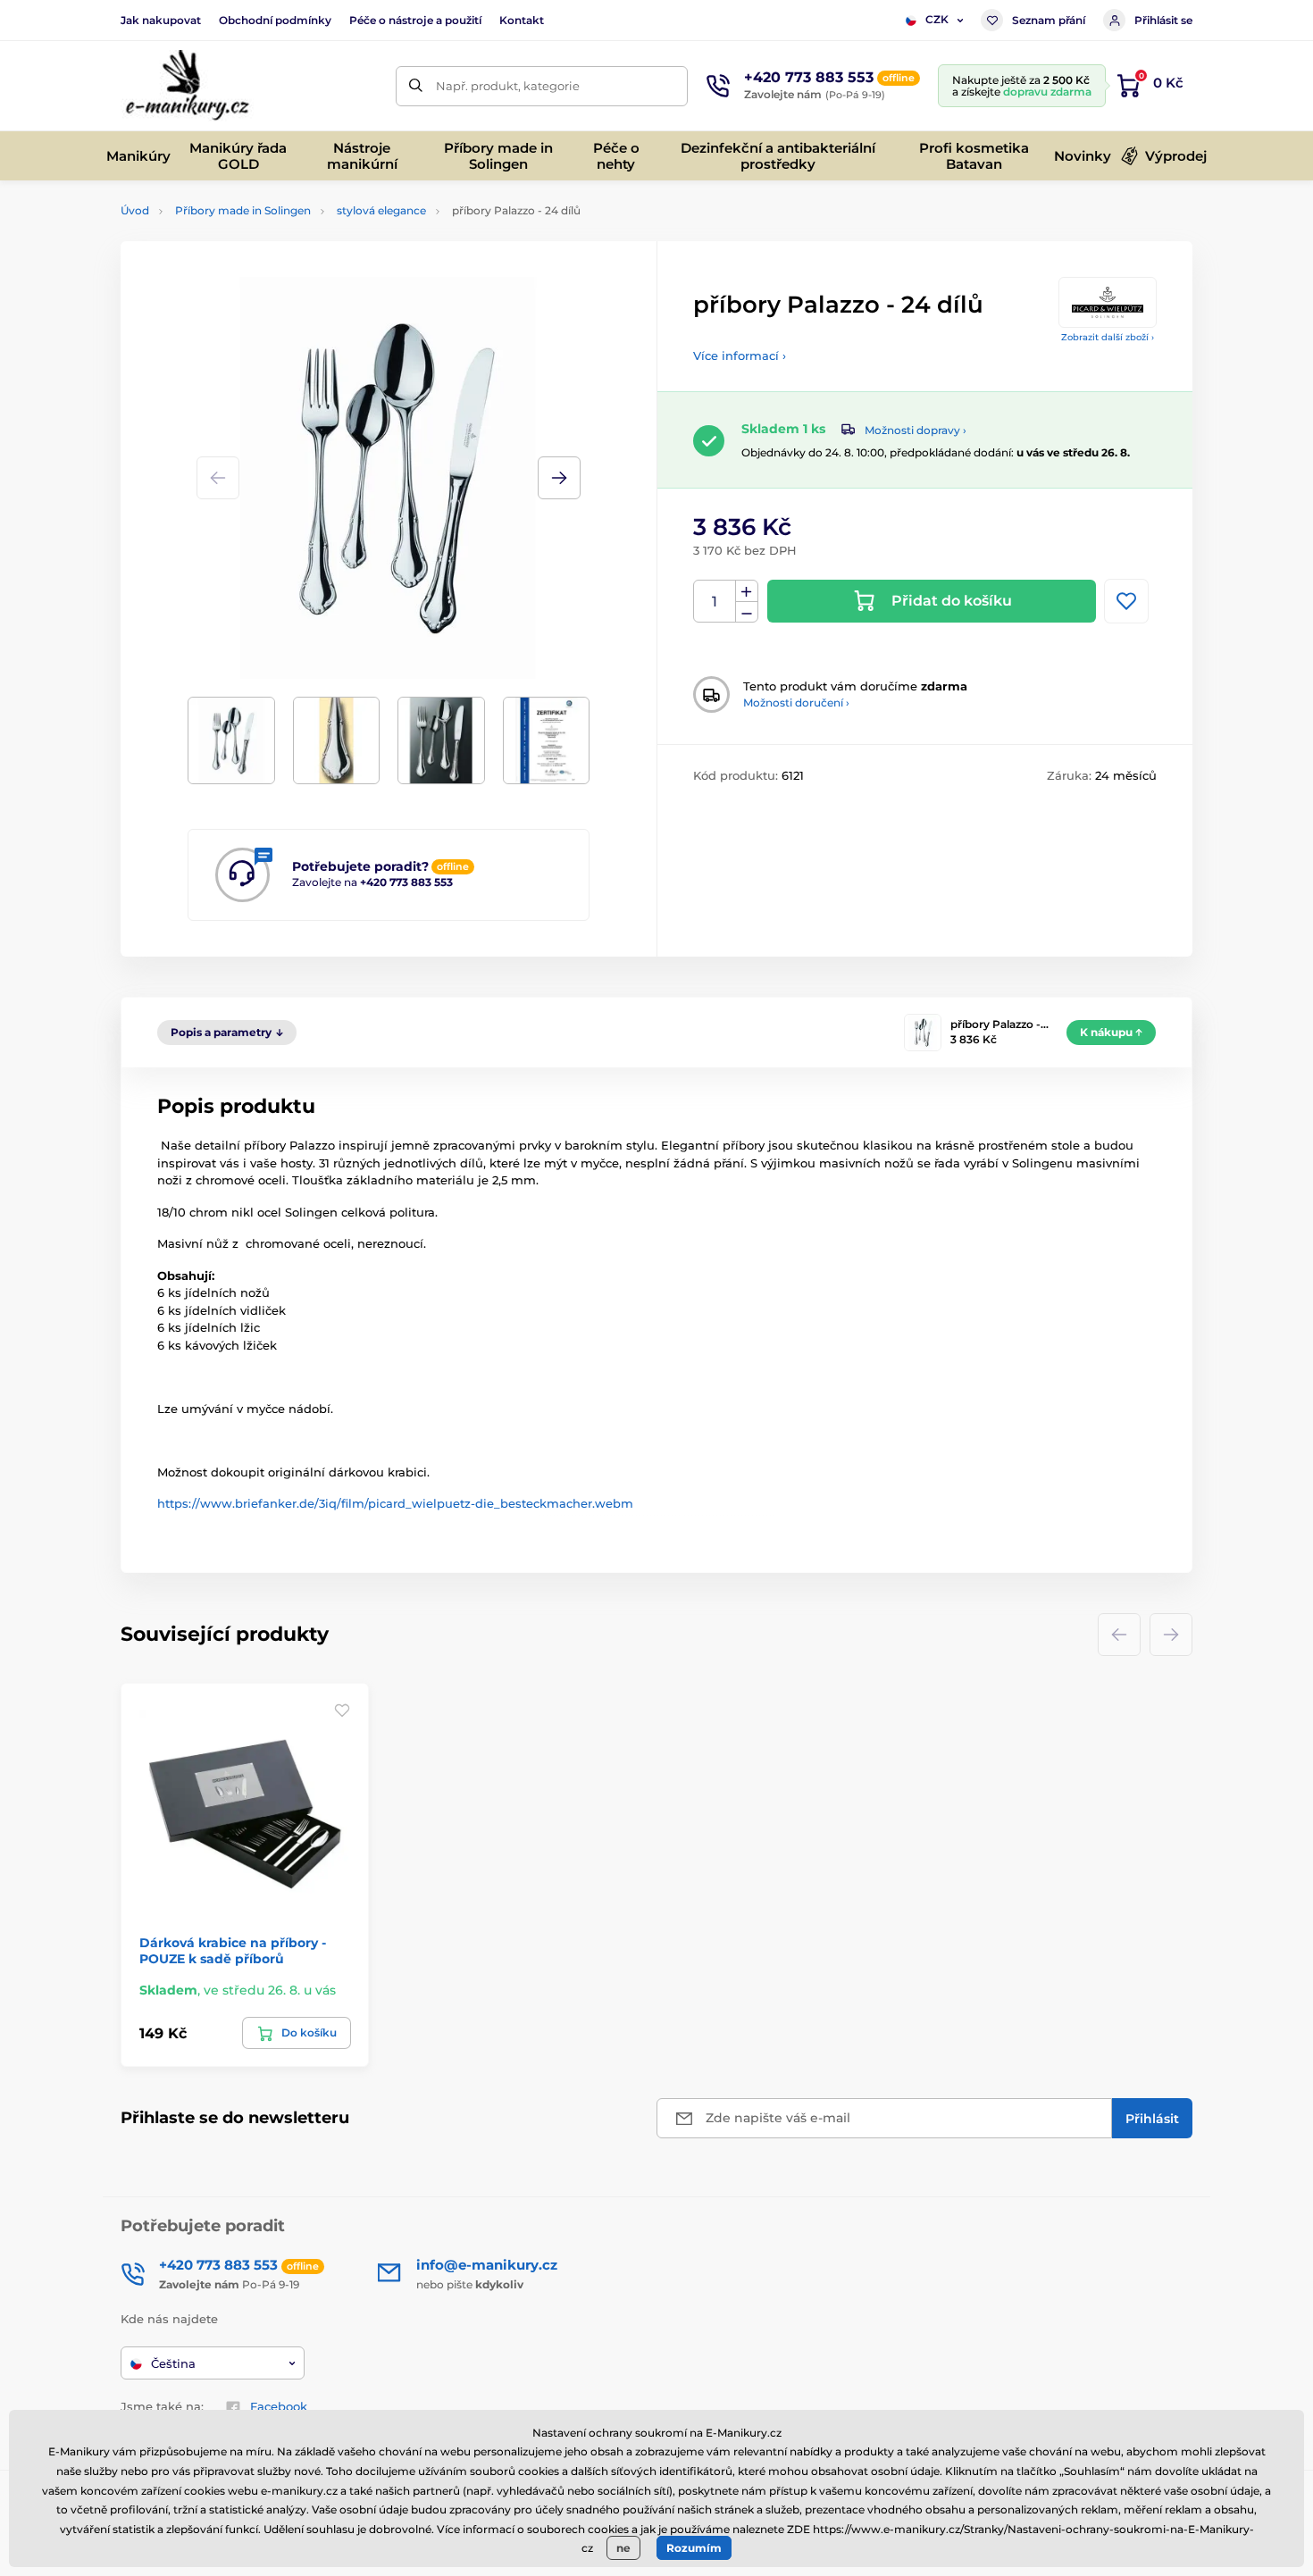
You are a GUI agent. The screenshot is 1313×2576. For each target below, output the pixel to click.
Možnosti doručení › (796, 703)
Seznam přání (1049, 20)
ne (623, 2548)
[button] (559, 478)
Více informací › (740, 355)
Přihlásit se (1163, 20)
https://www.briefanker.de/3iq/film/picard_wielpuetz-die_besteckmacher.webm (395, 1503)
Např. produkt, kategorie (508, 86)
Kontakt (522, 20)
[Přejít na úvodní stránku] (187, 86)
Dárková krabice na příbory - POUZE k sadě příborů (233, 1951)
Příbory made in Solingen (243, 210)
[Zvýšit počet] (747, 591)
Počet (715, 602)
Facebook (279, 2406)
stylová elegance (381, 210)
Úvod (135, 210)
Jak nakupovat (161, 20)
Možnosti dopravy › (916, 430)
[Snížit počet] (747, 612)
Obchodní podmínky (275, 20)
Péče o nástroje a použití (415, 20)
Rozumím (694, 2548)
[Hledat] (416, 86)
